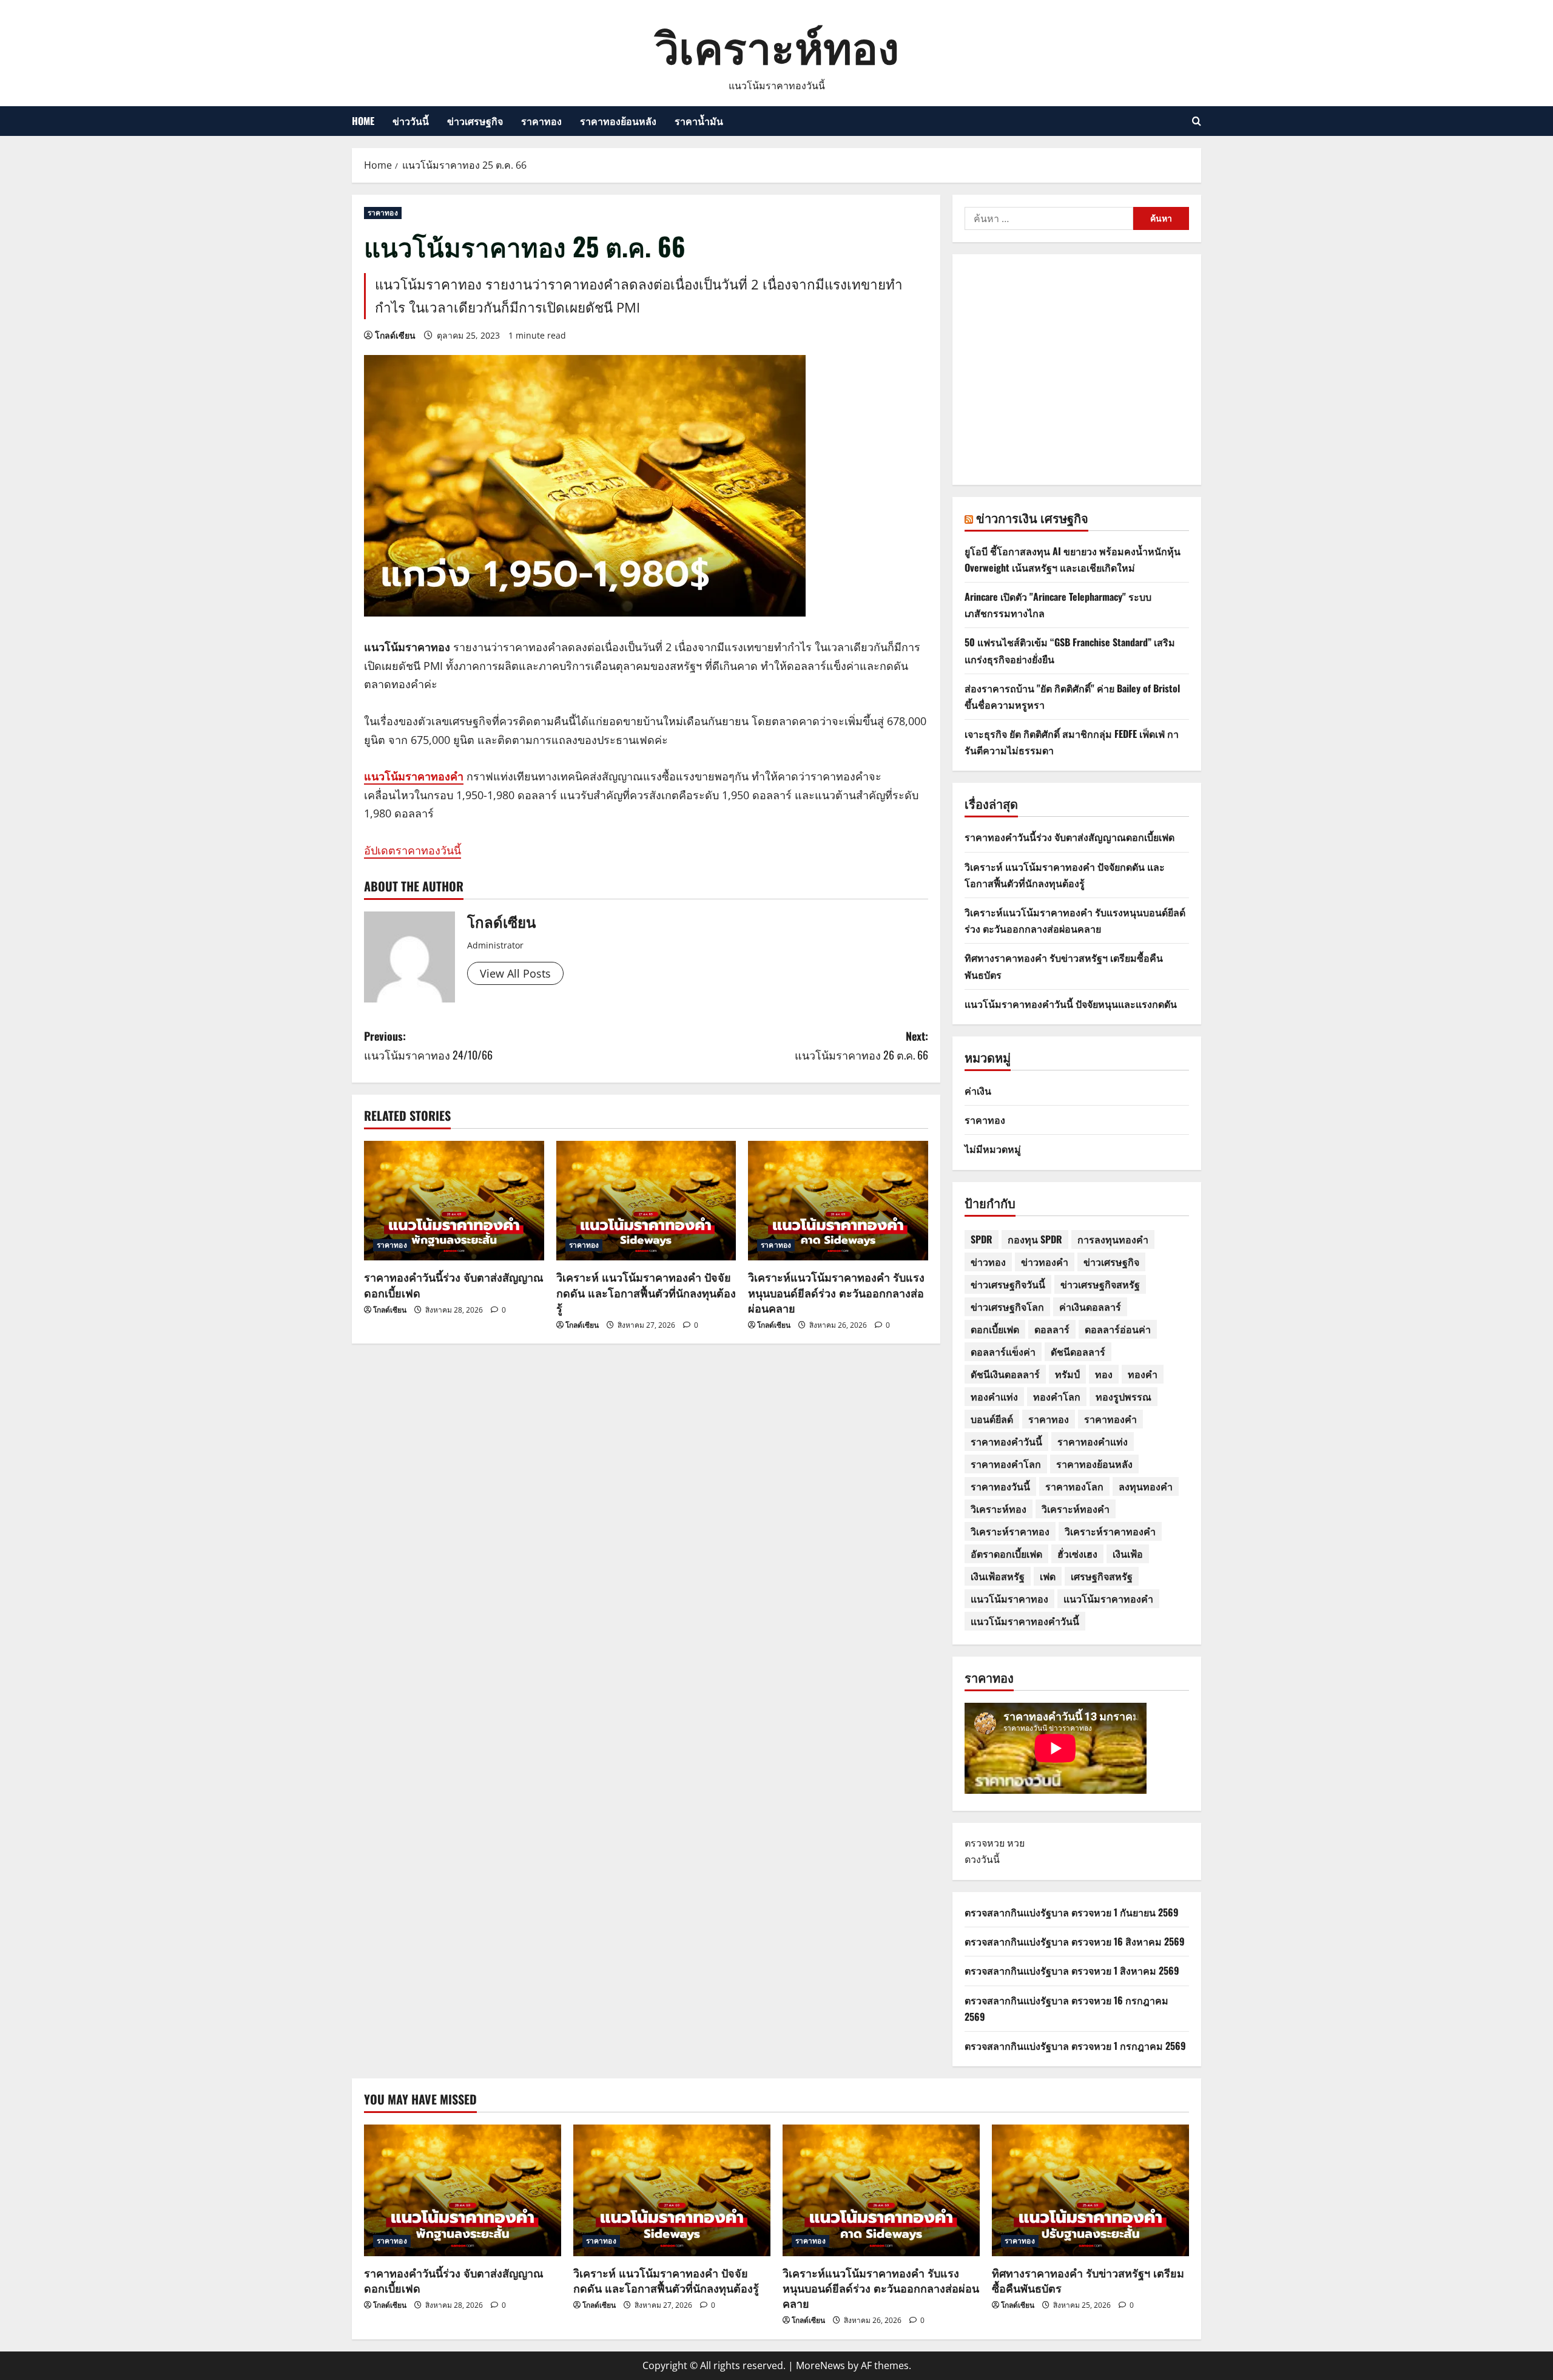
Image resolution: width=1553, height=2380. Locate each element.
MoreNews (820, 2365)
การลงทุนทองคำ (1113, 1239)
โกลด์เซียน (395, 335)
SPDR (982, 1239)
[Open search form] (1197, 121)
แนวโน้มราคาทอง (1009, 1598)
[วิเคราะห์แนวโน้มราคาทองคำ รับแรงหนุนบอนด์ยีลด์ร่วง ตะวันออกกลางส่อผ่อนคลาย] (838, 1201)
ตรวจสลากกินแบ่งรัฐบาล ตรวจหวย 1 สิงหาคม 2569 (1072, 1970)
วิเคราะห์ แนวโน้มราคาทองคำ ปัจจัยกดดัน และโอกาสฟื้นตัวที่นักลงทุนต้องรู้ (646, 1292)
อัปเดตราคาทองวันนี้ (413, 850)
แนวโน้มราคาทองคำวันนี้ (1025, 1621)
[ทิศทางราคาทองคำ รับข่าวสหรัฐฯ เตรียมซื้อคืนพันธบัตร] (1090, 2190)
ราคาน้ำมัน (699, 121)
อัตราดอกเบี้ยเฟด (1006, 1553)
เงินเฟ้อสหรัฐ (998, 1576)
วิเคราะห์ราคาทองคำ (1110, 1531)
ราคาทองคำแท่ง (1093, 1441)
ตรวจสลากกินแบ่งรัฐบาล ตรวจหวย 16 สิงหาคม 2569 (1075, 1941)
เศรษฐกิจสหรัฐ (1102, 1576)
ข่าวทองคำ (1045, 1262)
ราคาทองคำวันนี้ (1006, 1441)
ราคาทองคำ (1110, 1419)
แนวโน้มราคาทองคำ (414, 776)
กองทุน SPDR (1035, 1239)
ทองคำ (1143, 1374)
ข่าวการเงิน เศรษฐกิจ (1032, 518)
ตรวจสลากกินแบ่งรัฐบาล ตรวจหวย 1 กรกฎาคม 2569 (1075, 2046)
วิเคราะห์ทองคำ (1076, 1509)
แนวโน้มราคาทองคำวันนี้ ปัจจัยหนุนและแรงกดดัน (1071, 1004)
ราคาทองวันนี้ (1000, 1486)
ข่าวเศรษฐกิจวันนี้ (1008, 1284)
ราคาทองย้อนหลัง (618, 121)
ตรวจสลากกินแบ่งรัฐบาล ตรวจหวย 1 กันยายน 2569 (1072, 1912)
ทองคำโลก (1057, 1396)
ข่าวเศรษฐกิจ (475, 121)
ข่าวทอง (988, 1262)
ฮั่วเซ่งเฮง (1077, 1553)
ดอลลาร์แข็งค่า (1003, 1351)
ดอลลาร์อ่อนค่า (1118, 1329)
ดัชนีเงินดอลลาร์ (1005, 1374)
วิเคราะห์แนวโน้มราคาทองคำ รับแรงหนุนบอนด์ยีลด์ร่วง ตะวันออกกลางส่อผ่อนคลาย (836, 1292)
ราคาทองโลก (1074, 1486)
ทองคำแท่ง (994, 1396)
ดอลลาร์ (1052, 1329)
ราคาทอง (541, 121)
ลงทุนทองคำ (1146, 1486)
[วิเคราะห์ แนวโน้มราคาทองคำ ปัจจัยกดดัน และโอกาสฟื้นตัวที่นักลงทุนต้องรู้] (646, 1201)
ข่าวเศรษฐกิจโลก (1007, 1307)
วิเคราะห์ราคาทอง (1010, 1531)
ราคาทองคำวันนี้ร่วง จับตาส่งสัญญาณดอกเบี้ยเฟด (454, 1284)
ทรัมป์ (1067, 1374)
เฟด (1048, 1576)
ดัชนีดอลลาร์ (1078, 1351)
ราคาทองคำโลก (1006, 1464)
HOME (363, 121)
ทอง (1104, 1374)
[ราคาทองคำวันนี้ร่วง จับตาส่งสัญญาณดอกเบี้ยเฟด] (454, 1201)
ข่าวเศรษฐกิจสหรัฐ (1100, 1284)
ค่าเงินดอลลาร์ (1090, 1307)
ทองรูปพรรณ (1123, 1396)
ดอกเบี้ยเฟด (995, 1329)
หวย (1016, 1843)
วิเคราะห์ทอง (777, 45)
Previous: (428, 1045)
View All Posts (515, 973)
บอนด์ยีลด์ (992, 1419)
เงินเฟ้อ (1128, 1553)
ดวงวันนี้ (982, 1859)
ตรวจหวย (985, 1843)
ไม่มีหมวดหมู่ (993, 1149)
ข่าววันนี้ (411, 121)
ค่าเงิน (978, 1090)
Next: (861, 1045)
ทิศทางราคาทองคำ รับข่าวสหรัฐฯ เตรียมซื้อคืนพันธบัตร (1088, 2280)
